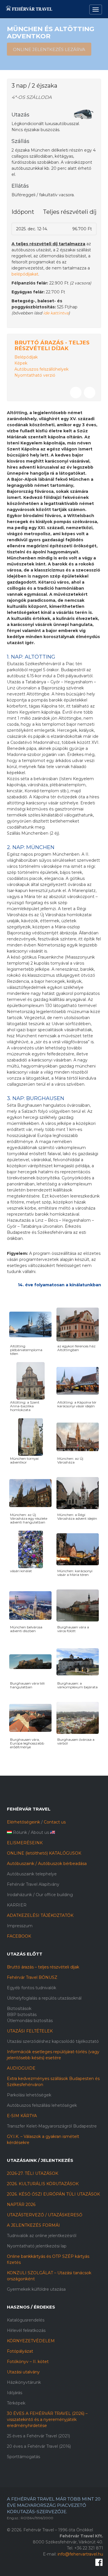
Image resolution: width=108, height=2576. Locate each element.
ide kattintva (56, 313)
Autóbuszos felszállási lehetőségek (42, 2105)
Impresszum (20, 1926)
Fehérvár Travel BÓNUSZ (32, 1977)
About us (40, 1832)
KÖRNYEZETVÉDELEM (31, 2341)
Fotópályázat (20, 2351)
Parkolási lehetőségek (29, 2095)
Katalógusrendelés (26, 2320)
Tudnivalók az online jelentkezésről (42, 2236)
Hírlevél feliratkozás (26, 2330)
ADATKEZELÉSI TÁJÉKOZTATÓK (40, 1915)
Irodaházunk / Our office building (40, 1895)
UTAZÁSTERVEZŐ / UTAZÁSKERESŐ (45, 2215)
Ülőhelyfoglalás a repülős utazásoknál (44, 1998)
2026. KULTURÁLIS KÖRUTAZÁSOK (43, 2184)
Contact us (55, 1822)
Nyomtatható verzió (35, 375)
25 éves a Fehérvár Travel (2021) (38, 2436)
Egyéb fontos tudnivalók (32, 1988)
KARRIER (17, 1905)
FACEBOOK (19, 1936)
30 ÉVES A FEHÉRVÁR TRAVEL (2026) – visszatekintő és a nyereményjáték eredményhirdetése (47, 2420)
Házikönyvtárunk (24, 2382)
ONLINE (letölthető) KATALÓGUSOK (44, 1853)
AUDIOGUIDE (21, 2068)
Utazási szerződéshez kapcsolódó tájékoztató (53, 2041)
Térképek (16, 2403)
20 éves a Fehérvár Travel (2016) (39, 2446)
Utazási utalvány (23, 2372)
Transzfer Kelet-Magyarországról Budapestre (52, 2126)
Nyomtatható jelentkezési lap (37, 2246)
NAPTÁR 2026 (21, 2205)
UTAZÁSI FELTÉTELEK (30, 2031)
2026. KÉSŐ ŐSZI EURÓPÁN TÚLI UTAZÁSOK (53, 2194)
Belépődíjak (26, 357)
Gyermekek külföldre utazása (36, 2289)
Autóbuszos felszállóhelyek (41, 369)
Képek (21, 363)
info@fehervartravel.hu (80, 2554)
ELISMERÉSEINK (25, 1843)
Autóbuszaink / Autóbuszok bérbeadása (47, 1864)
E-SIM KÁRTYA (22, 2116)
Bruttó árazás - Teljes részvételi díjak (52, 345)
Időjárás (15, 2393)
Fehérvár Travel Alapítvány (33, 1884)
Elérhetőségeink (23, 1822)
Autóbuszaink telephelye (32, 1874)
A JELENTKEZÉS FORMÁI (33, 2225)
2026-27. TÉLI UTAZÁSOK (33, 2173)
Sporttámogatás (23, 2457)
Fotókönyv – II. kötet (28, 2362)
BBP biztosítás (22, 2015)
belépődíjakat (25, 274)
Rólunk (20, 1832)
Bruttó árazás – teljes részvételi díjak (43, 1967)
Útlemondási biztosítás (30, 2021)
